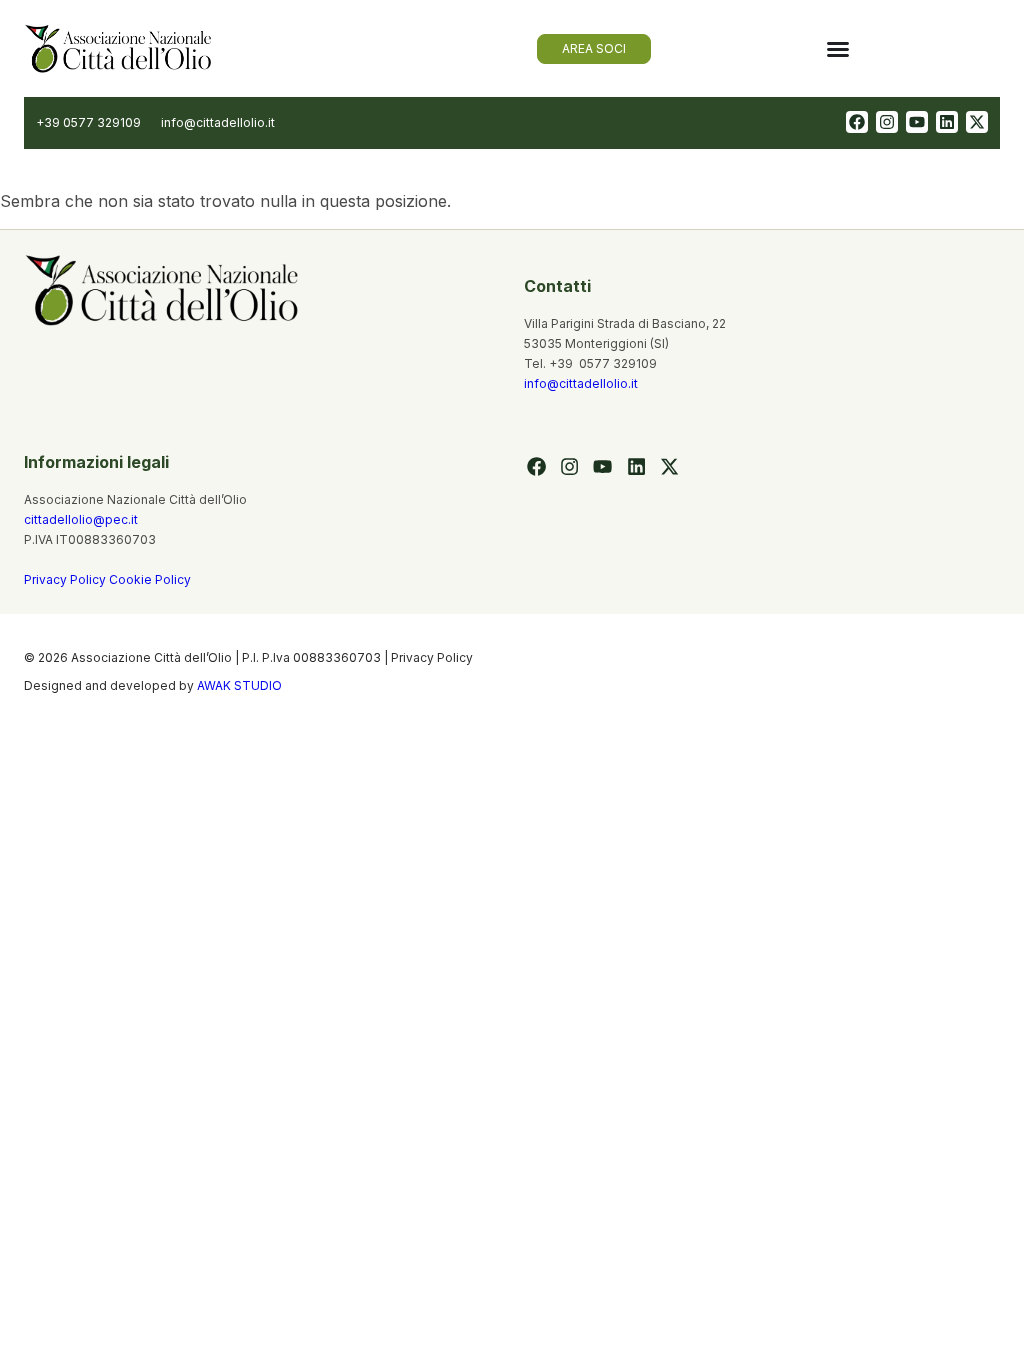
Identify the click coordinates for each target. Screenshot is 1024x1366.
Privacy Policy (66, 579)
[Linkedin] (947, 122)
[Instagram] (887, 122)
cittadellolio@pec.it (81, 519)
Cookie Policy (150, 579)
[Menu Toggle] (838, 49)
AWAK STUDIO (239, 685)
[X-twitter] (977, 122)
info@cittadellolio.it (581, 383)
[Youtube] (917, 122)
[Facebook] (857, 122)
